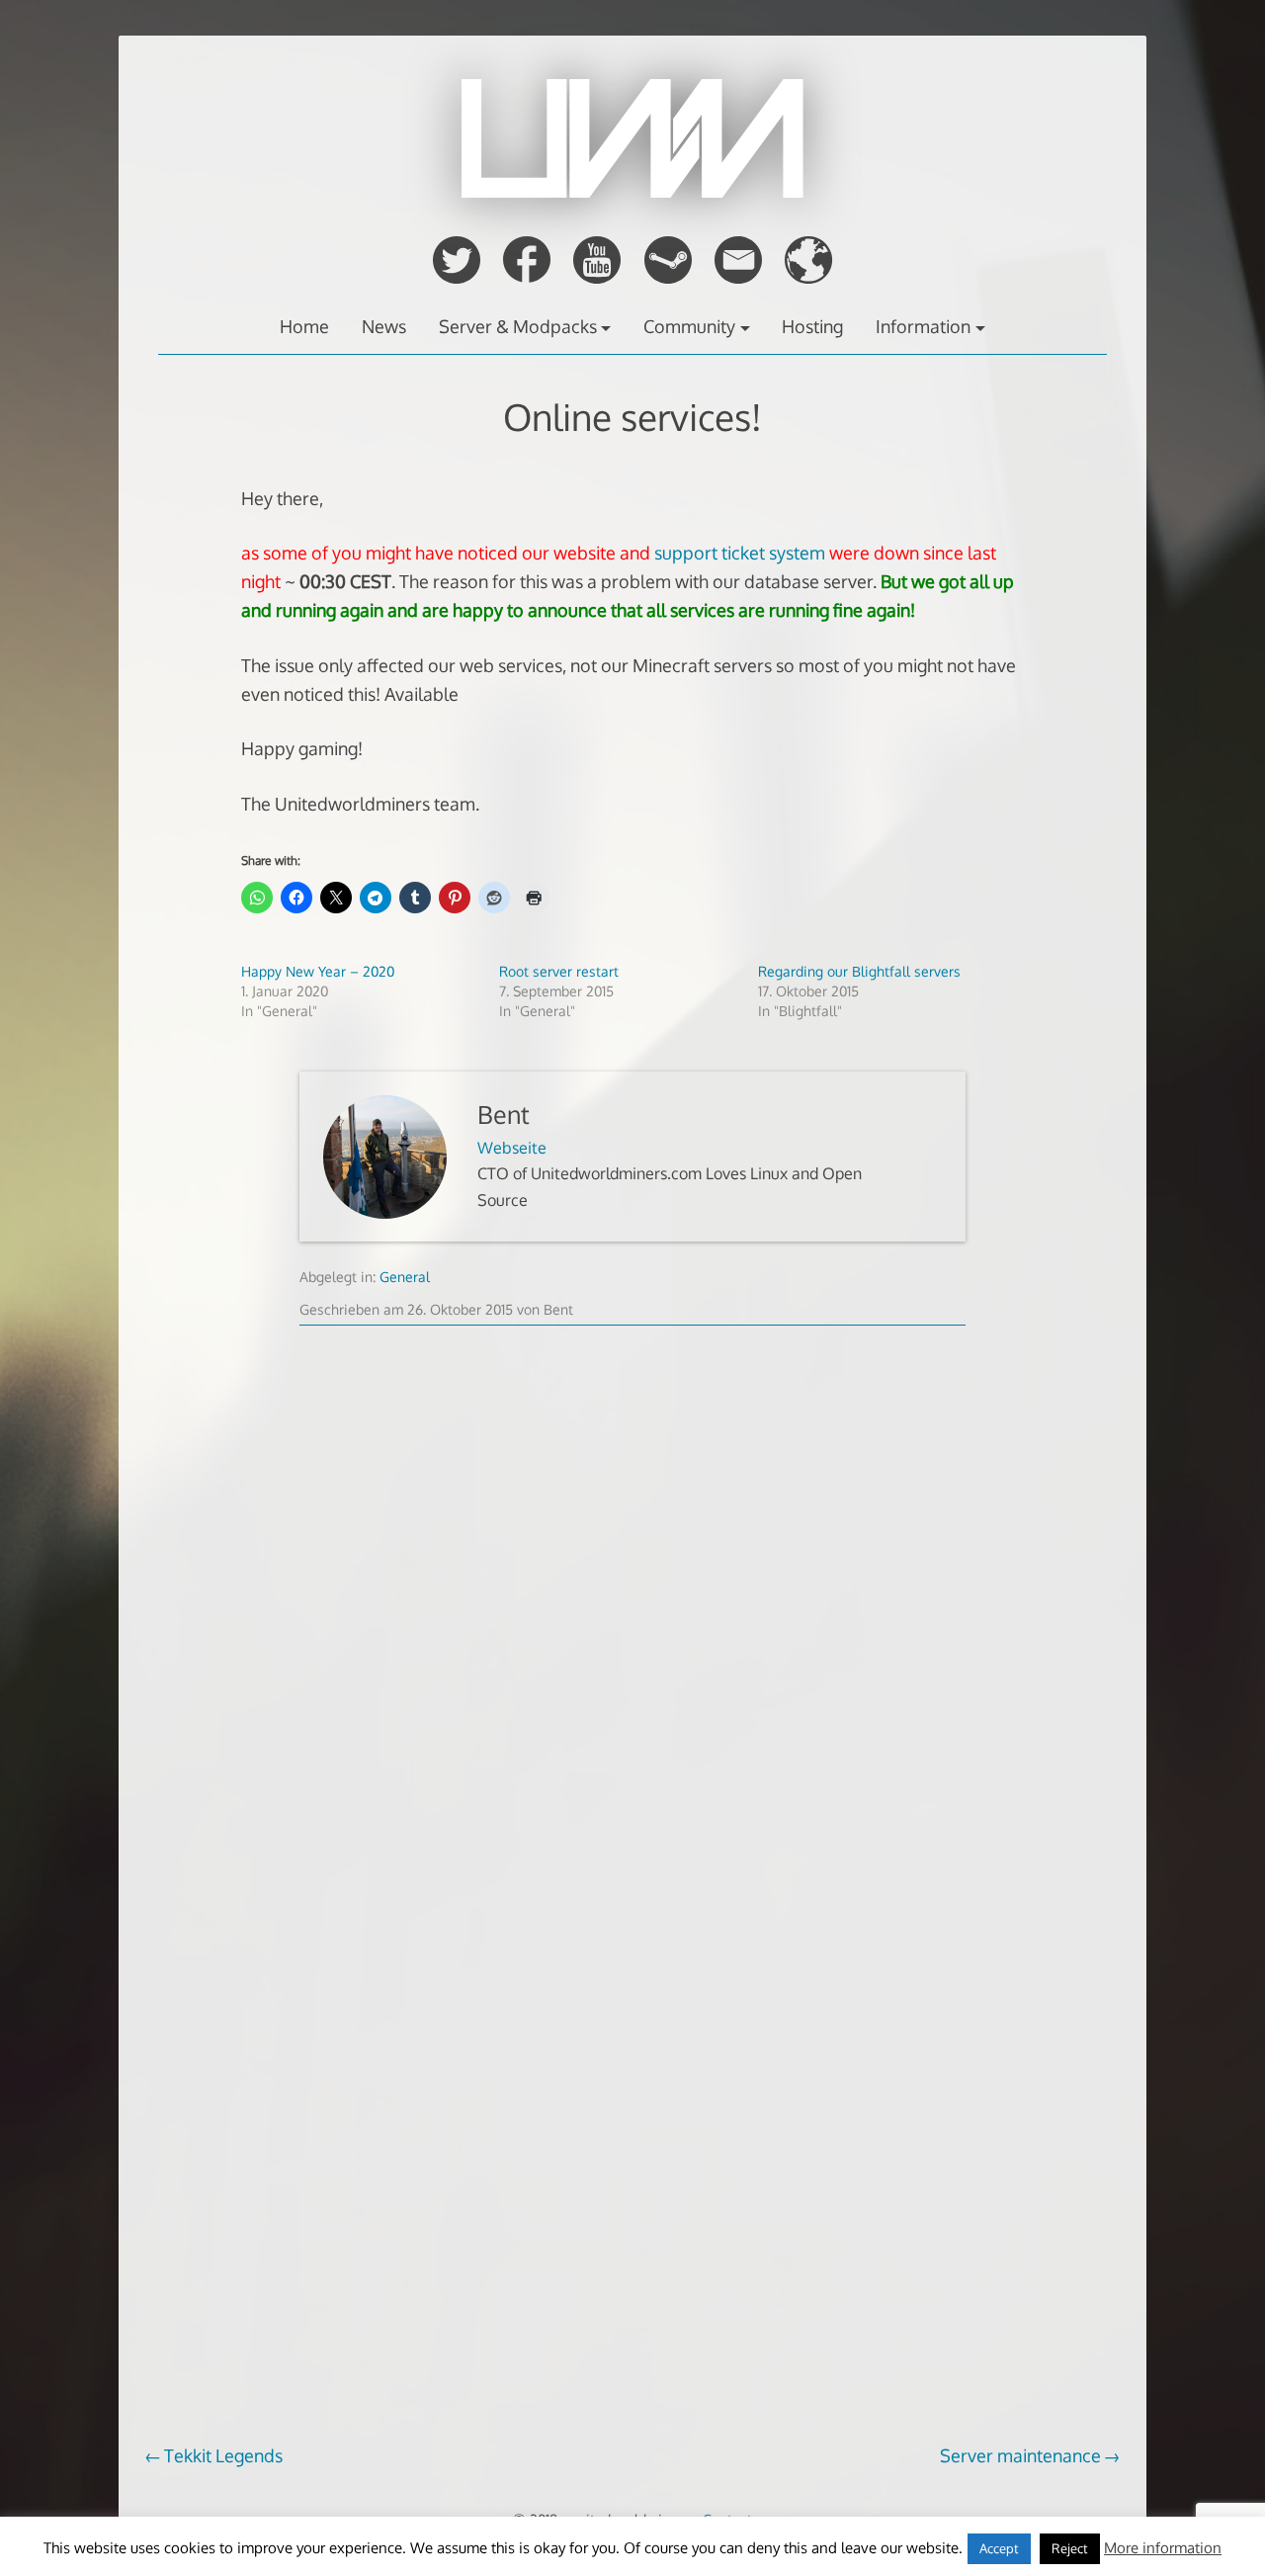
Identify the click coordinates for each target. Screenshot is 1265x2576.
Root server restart (559, 971)
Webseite (512, 1148)
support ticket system (740, 553)
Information (923, 326)
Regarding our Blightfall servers (859, 971)
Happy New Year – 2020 (318, 971)
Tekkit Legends (223, 2455)
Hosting (812, 326)
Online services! (632, 417)
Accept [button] (999, 2548)
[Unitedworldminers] (632, 192)
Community (689, 326)
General (405, 1277)
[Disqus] (632, 1651)
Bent (504, 1115)
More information (1163, 2548)
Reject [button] (1070, 2548)
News (384, 326)
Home (304, 326)
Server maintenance (1020, 2455)
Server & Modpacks (518, 326)
